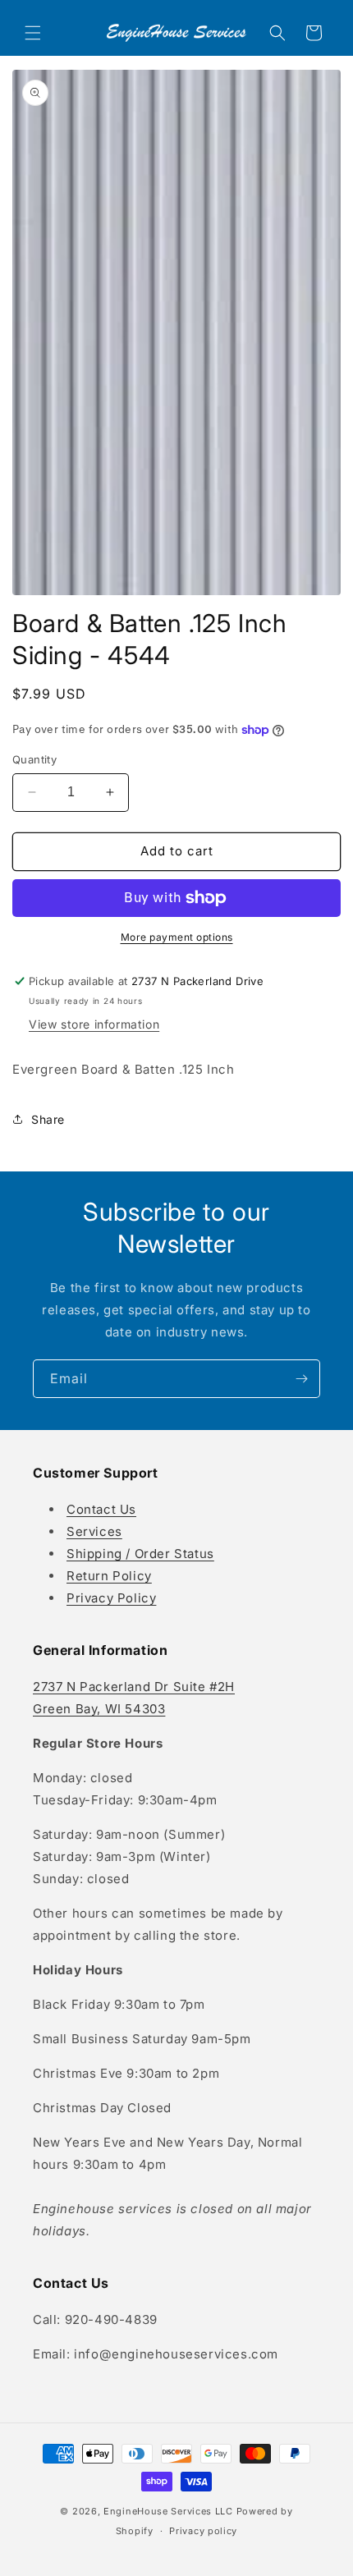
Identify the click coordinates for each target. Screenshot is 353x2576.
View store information (94, 1024)
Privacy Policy (111, 1598)
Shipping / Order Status (140, 1554)
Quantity (34, 759)
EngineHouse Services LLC (168, 2511)
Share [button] (48, 1119)
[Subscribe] (301, 1379)
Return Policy (109, 1576)
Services (94, 1531)
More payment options (177, 937)
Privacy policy (203, 2531)
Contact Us (101, 1509)
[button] (33, 33)
